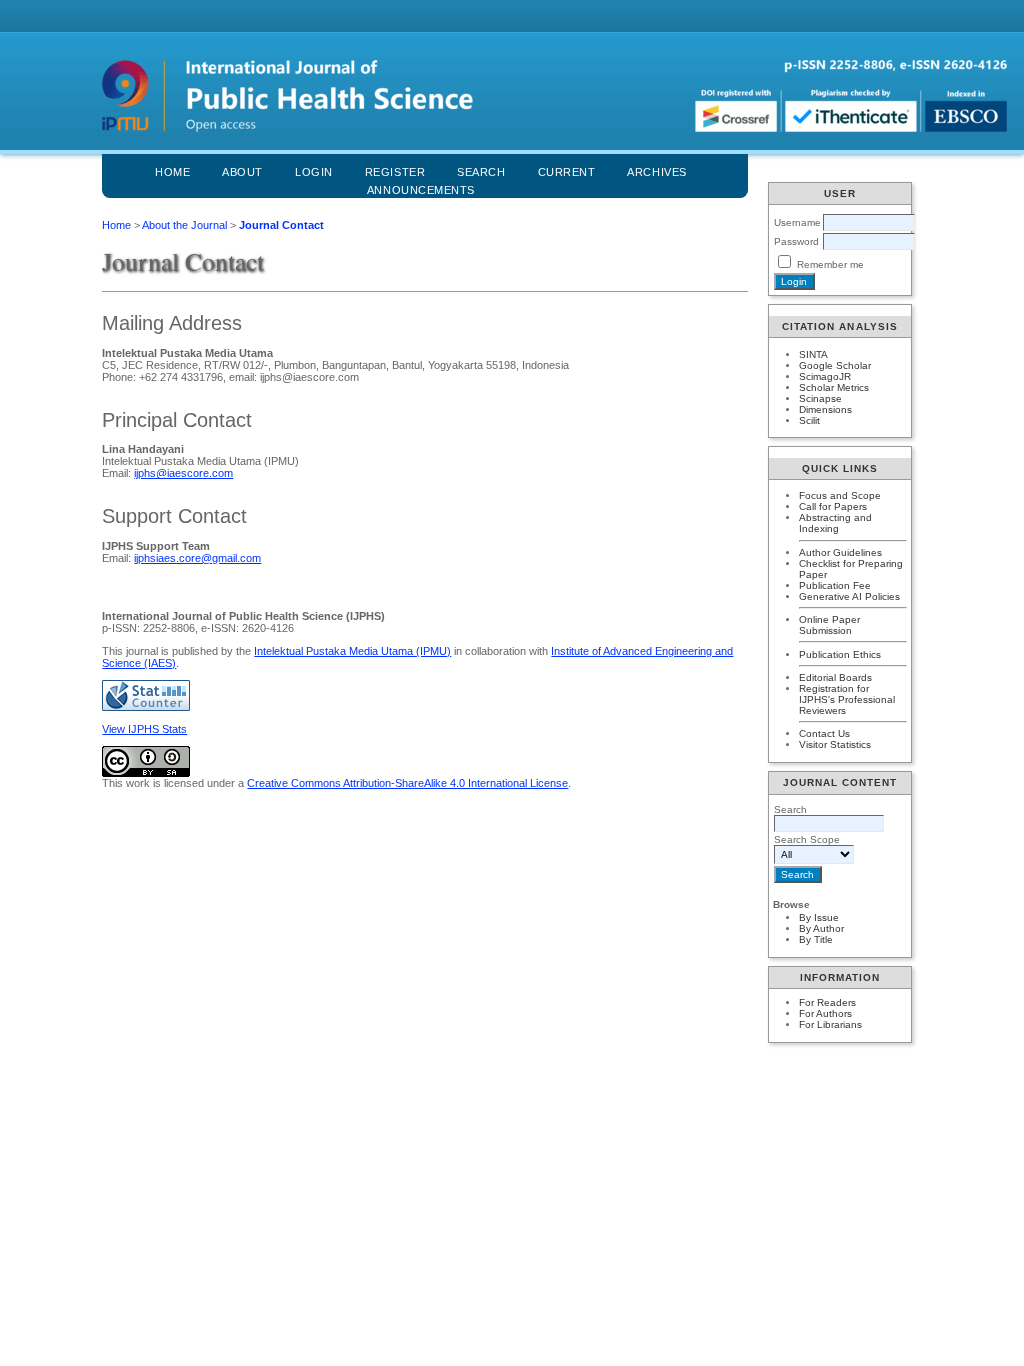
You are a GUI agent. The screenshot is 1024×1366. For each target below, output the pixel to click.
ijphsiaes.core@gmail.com (197, 558)
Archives (656, 172)
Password (796, 241)
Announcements (421, 190)
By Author (821, 928)
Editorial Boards (835, 677)
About (242, 172)
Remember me (830, 264)
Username (797, 222)
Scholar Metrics (834, 387)
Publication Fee (835, 585)
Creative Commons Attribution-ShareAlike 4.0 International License (407, 783)
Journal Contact (281, 225)
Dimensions (825, 409)
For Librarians (830, 1024)
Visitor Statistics (835, 744)
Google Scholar (835, 365)
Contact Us (824, 733)
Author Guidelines (840, 552)
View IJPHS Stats (144, 729)
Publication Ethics (840, 654)
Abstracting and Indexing (835, 523)
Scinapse (820, 398)
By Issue (819, 917)
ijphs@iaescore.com (183, 473)
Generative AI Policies (849, 596)
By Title (816, 939)
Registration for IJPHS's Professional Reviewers (847, 699)
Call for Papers (833, 506)
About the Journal (184, 225)
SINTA (813, 354)
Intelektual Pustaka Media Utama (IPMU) (352, 651)
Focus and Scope (840, 495)
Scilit (809, 420)
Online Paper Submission (829, 625)
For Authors (825, 1013)
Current (567, 172)
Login (314, 172)
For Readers (827, 1002)
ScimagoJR (825, 376)
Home (172, 172)
